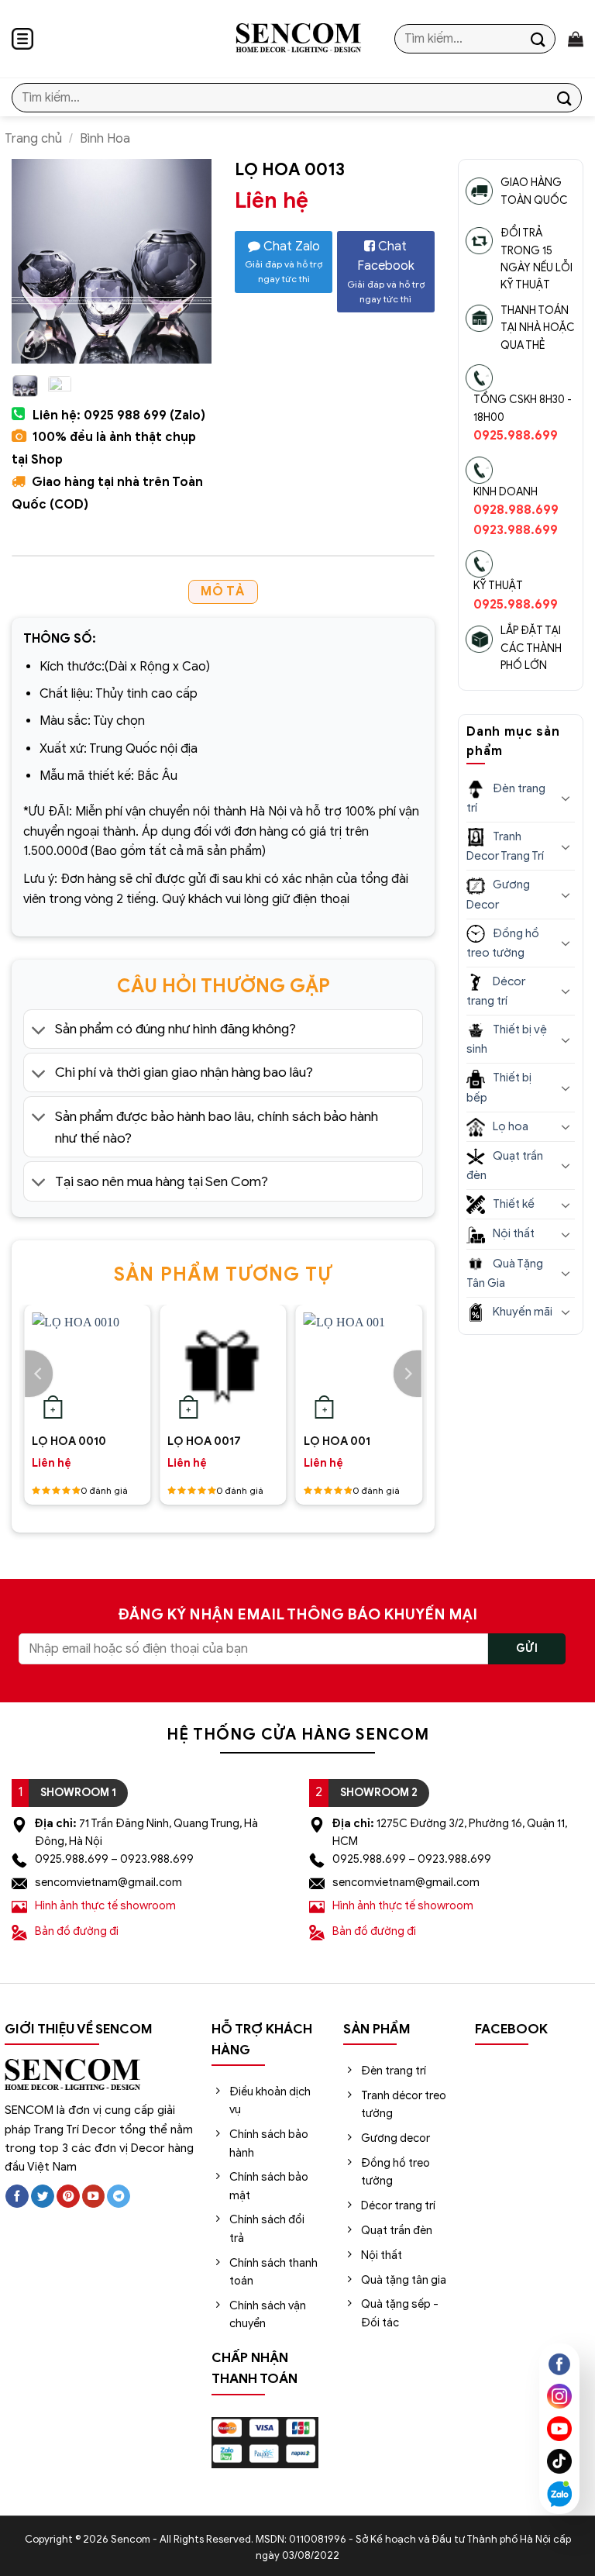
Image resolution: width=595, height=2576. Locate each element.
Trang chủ (33, 139)
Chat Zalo (284, 262)
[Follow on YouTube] (94, 2197)
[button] (22, 39)
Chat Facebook (386, 272)
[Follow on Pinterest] (68, 2197)
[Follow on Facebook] (17, 2197)
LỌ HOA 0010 (69, 1441)
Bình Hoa (105, 139)
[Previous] (39, 1374)
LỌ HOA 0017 (204, 1441)
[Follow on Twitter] (43, 2197)
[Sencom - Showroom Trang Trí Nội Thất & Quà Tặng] (298, 39)
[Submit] (538, 38)
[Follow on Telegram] (119, 2197)
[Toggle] (39, 1031)
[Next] (408, 1374)
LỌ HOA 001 (337, 1441)
